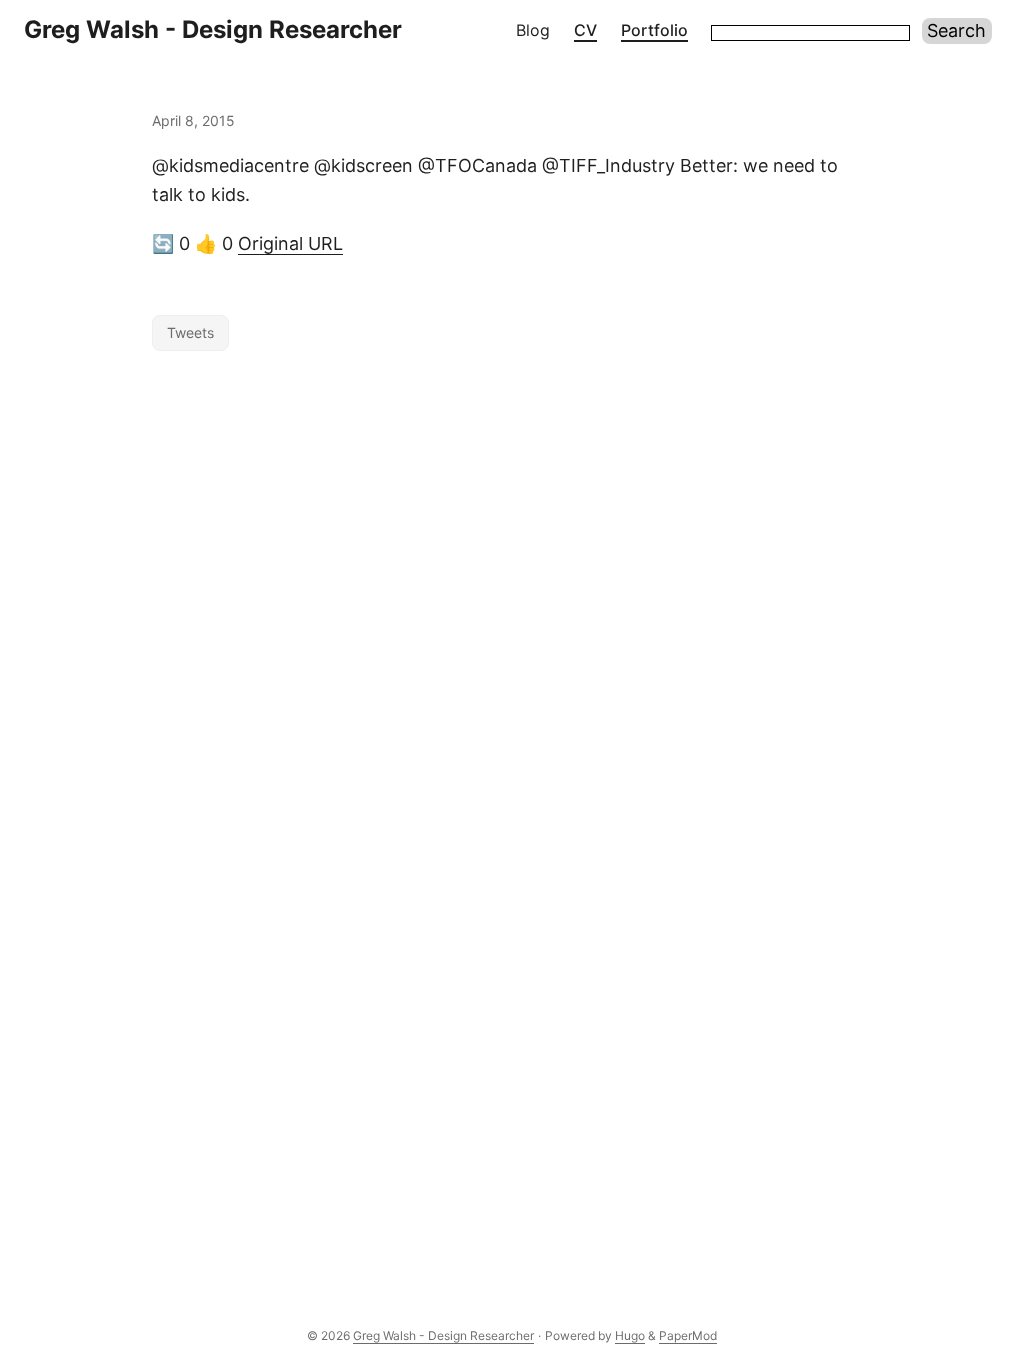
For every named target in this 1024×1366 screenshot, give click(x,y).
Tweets (190, 332)
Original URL (290, 243)
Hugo (630, 1335)
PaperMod (688, 1335)
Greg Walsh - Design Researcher (213, 29)
